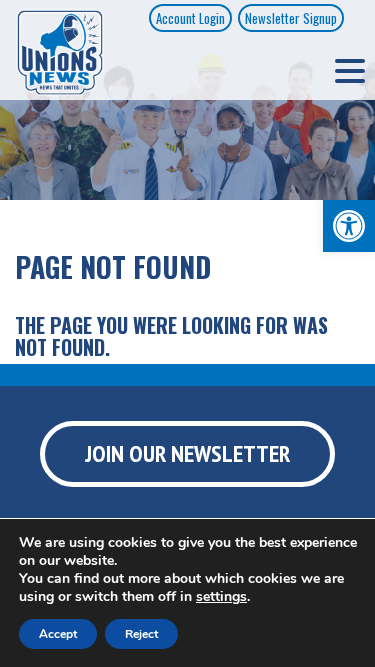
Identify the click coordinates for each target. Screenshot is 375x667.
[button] (349, 226)
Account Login (190, 18)
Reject (141, 634)
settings (221, 597)
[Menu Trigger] (350, 70)
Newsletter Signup (291, 18)
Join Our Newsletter (187, 453)
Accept (58, 634)
